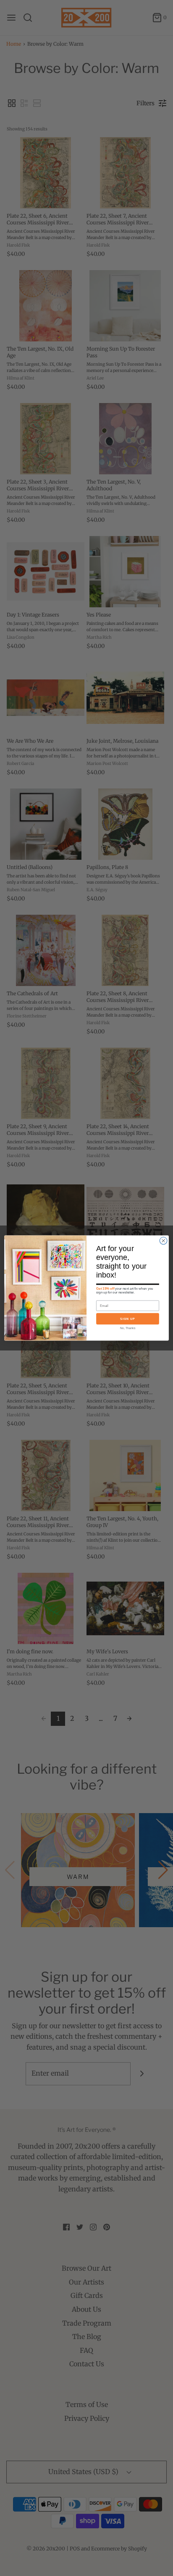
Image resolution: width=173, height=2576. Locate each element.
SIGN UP (128, 1319)
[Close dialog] (163, 1241)
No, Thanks (128, 1328)
